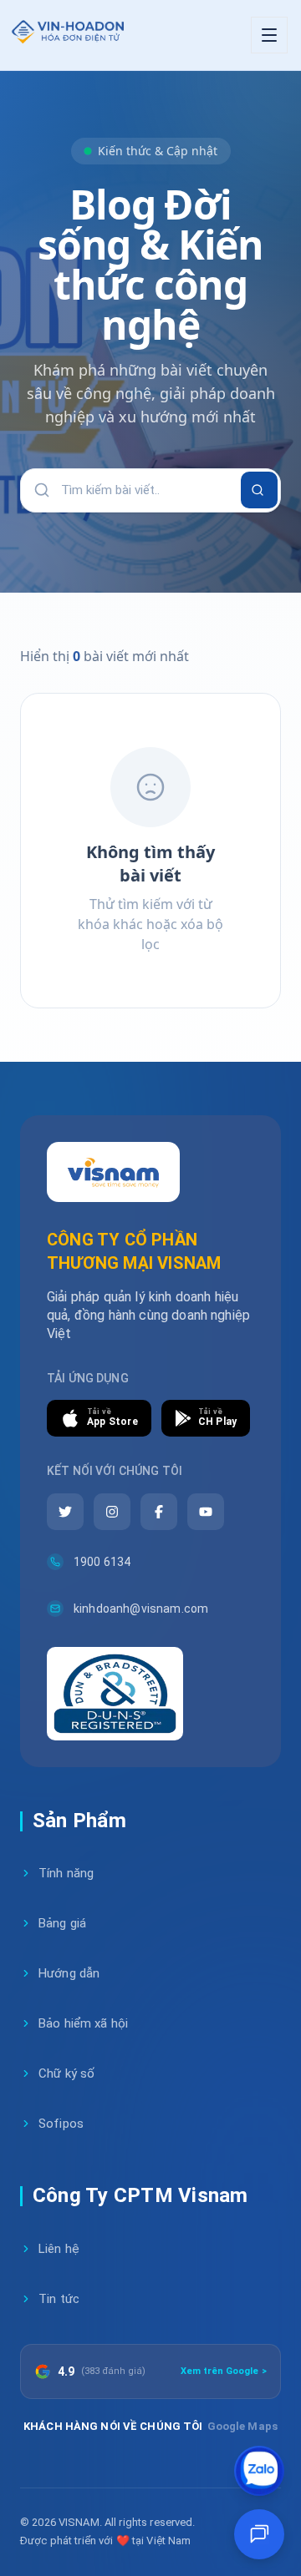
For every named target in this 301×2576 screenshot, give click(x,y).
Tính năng (66, 1873)
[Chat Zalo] (259, 2471)
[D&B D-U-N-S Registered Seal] (115, 1694)
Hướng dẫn (69, 1973)
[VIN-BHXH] (66, 35)
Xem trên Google (224, 2371)
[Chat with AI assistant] (259, 2534)
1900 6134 (102, 1562)
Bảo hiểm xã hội (83, 2023)
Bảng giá (62, 1923)
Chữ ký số (66, 2073)
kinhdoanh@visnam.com (141, 1609)
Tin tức (59, 2299)
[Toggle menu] (269, 35)
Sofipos (61, 2124)
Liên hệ (59, 2249)
